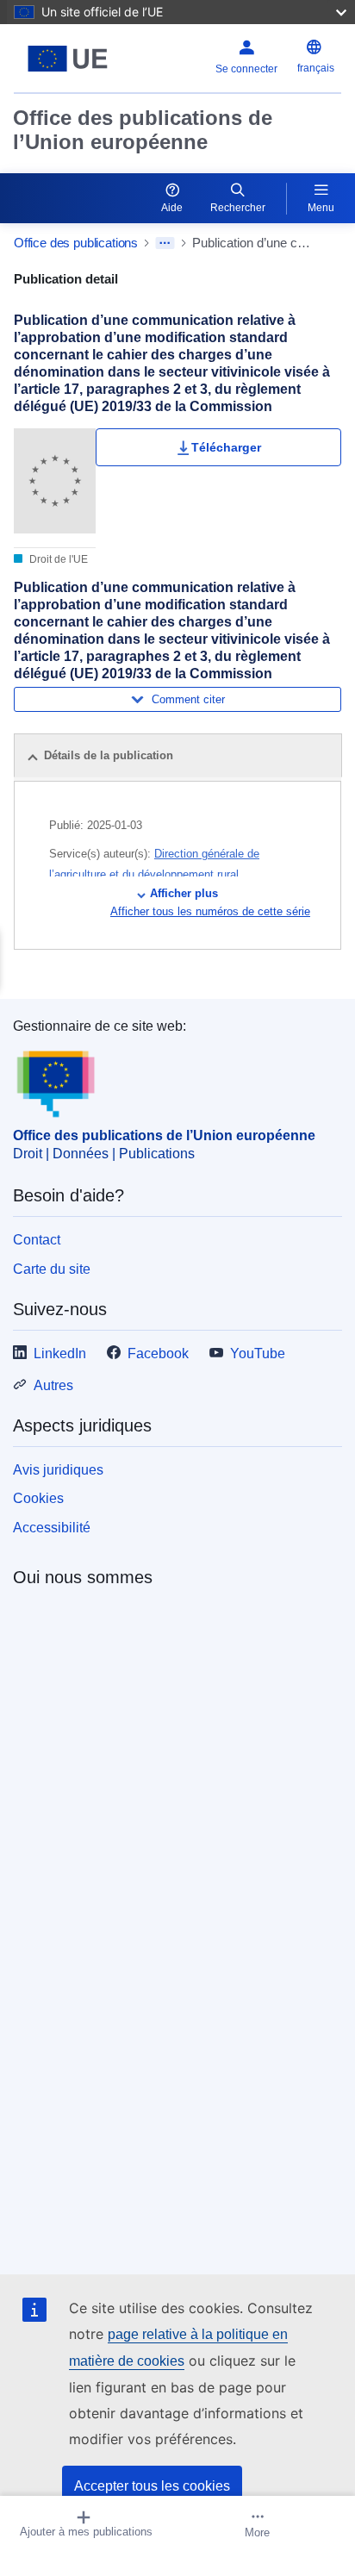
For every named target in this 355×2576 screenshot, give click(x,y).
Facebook (158, 1353)
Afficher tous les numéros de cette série (210, 911)
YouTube (258, 1353)
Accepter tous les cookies (152, 2486)
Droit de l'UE (57, 559)
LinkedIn (60, 1353)
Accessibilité (52, 1528)
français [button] (316, 68)
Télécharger (226, 447)
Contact (37, 1240)
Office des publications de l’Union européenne (143, 130)
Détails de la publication (109, 755)
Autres (53, 1385)
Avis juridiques (58, 1470)
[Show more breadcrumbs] (165, 243)
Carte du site (52, 1269)
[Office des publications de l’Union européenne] (71, 59)
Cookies (38, 1498)
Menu (321, 208)
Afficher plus (184, 893)
